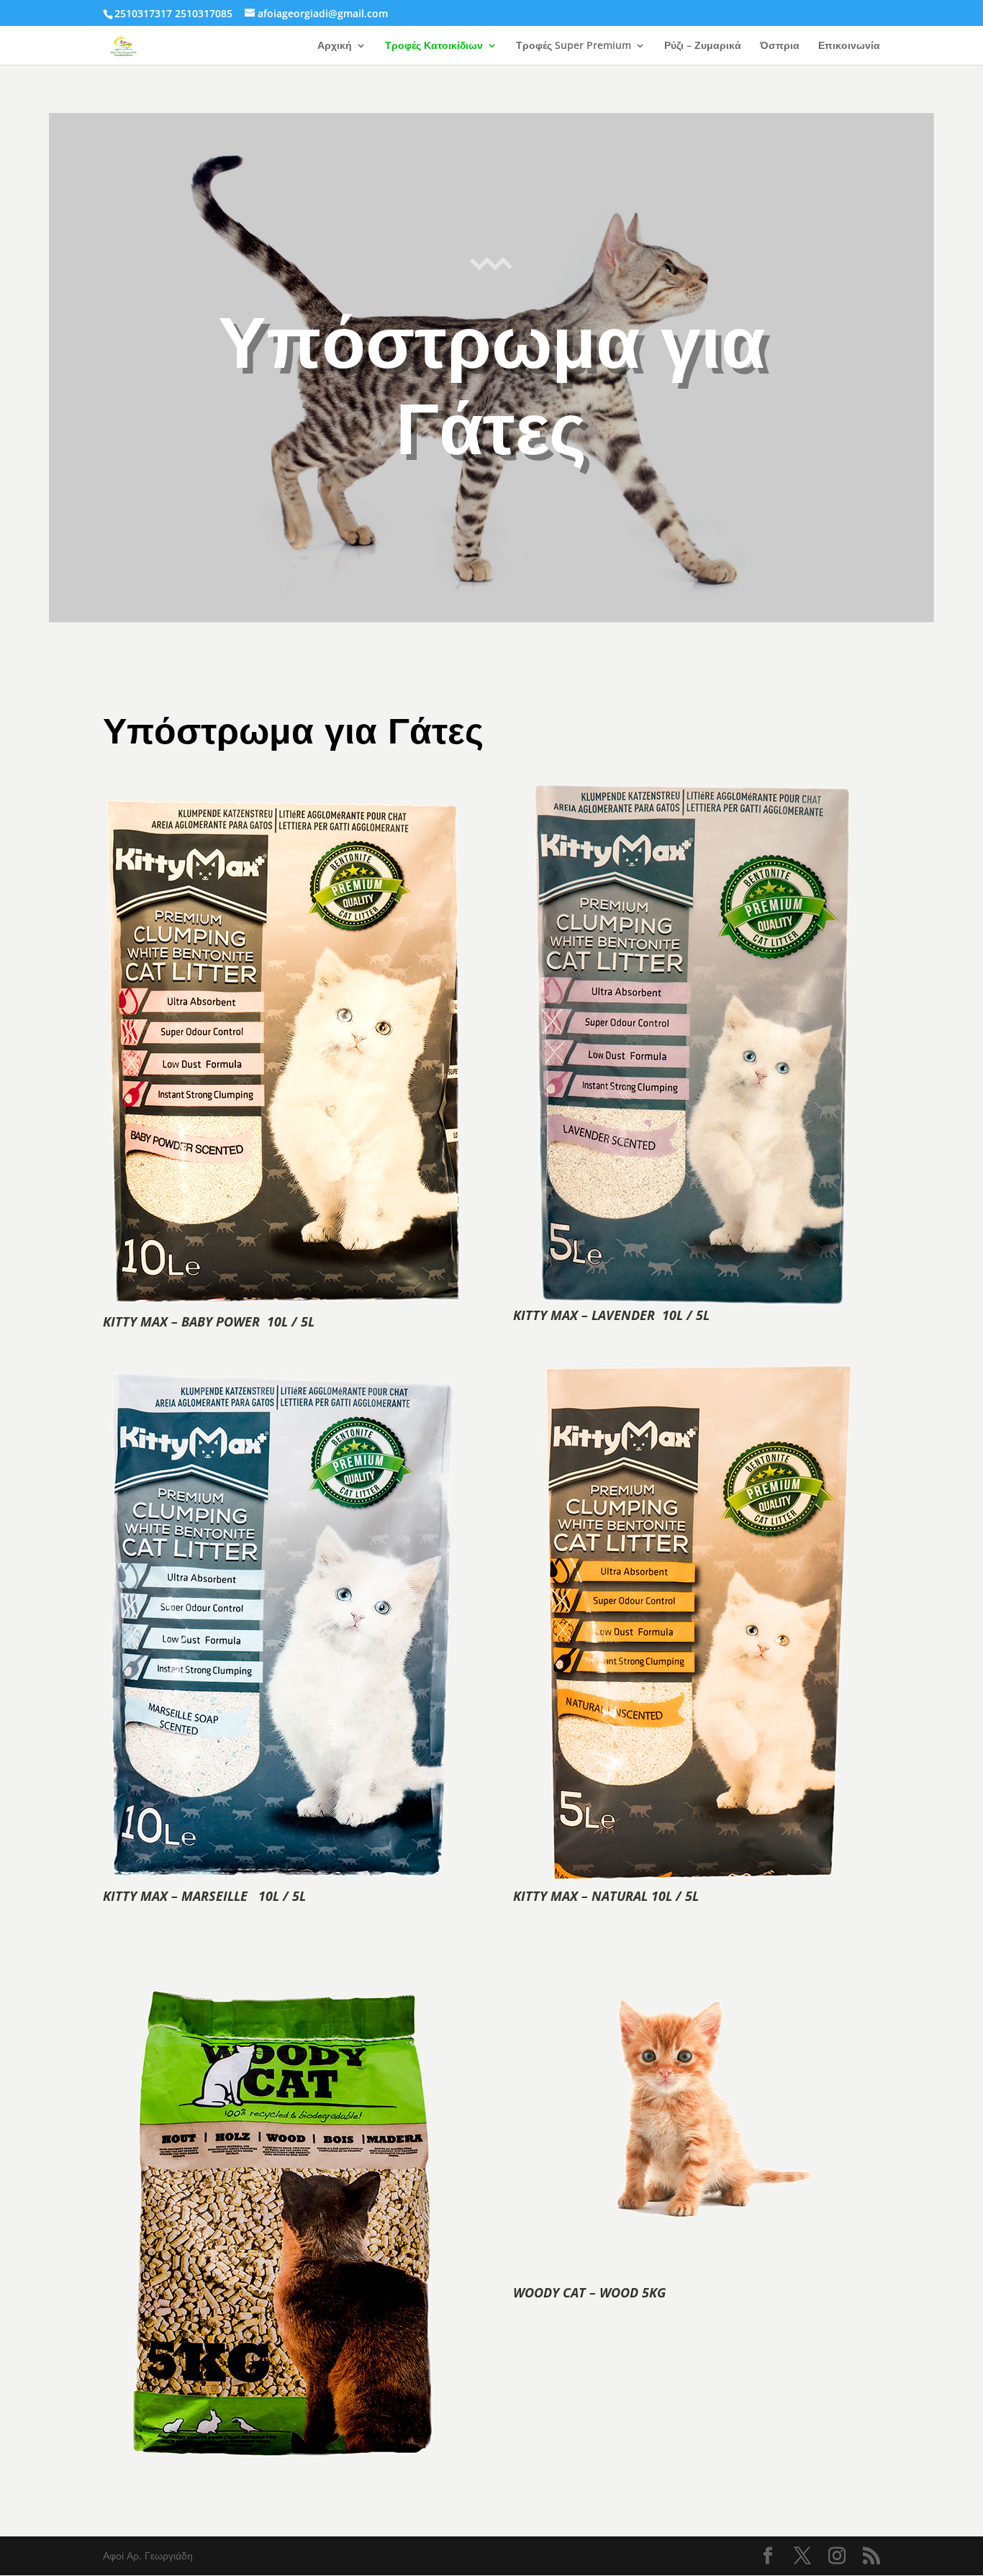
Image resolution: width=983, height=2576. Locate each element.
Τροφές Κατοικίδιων (434, 46)
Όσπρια (780, 46)
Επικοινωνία (849, 46)
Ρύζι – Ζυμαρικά (703, 46)
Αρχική (335, 46)
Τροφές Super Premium (574, 46)
